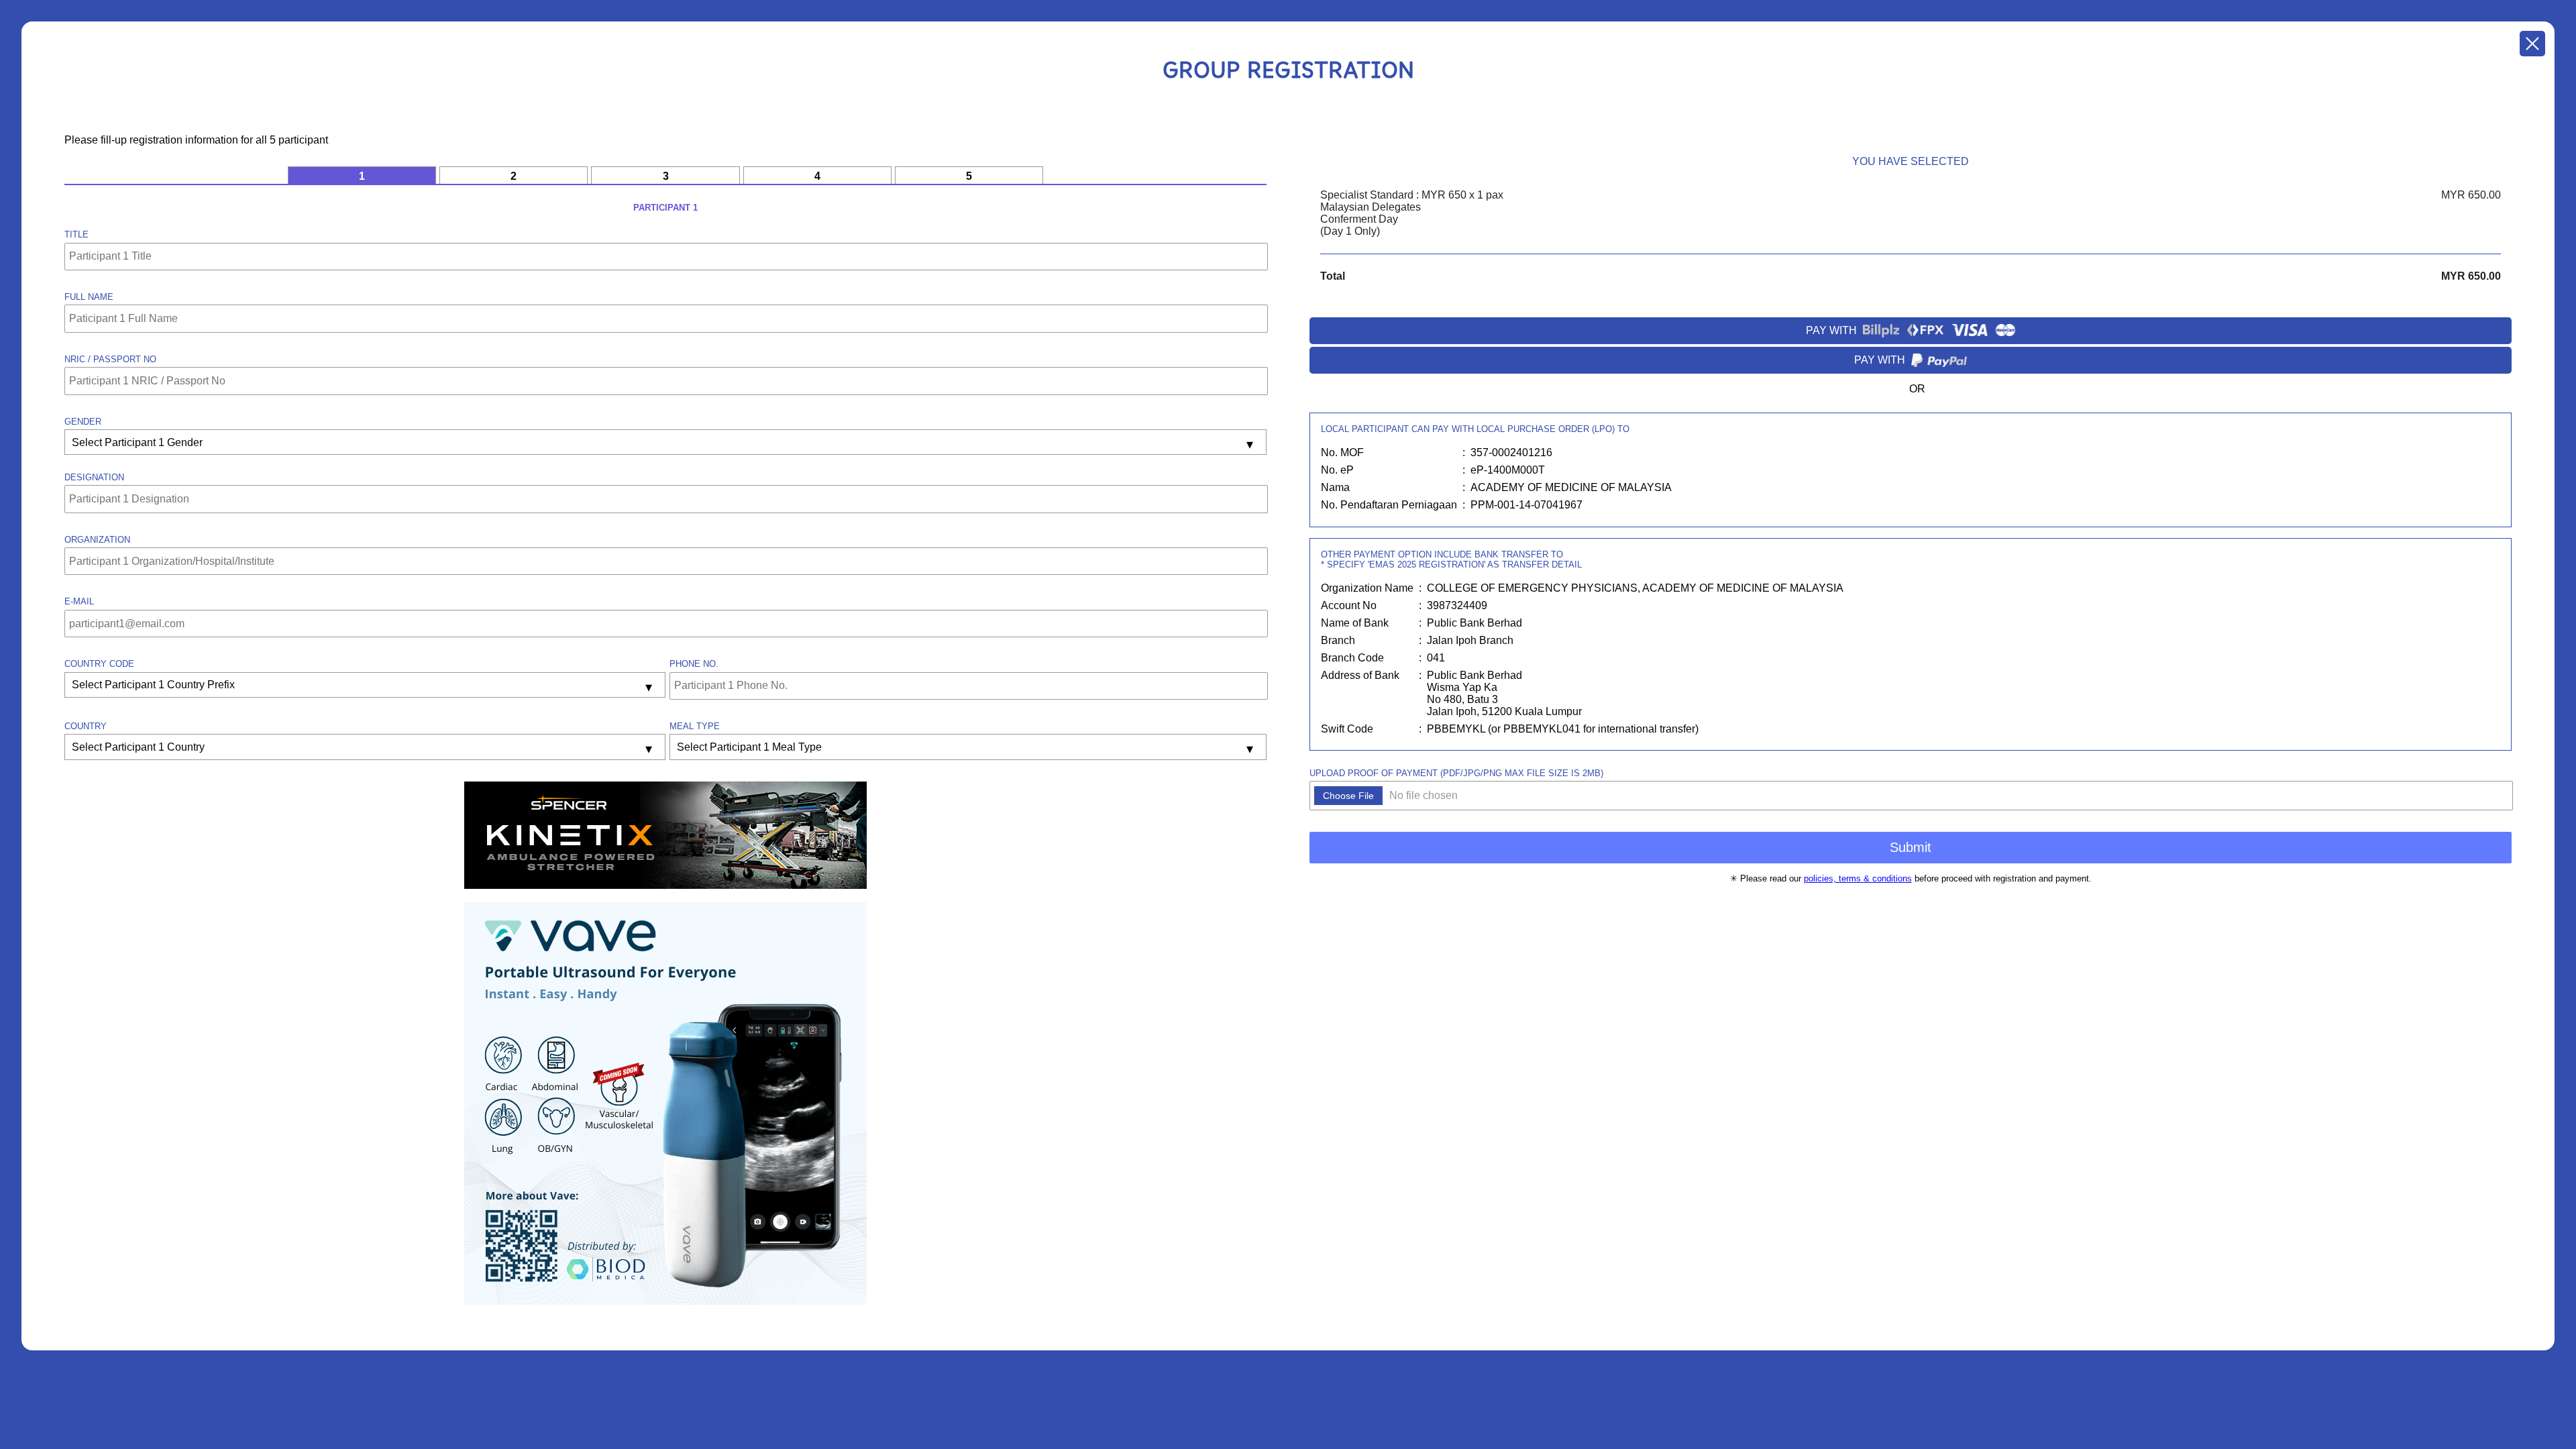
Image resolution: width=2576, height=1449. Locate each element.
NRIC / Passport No (110, 359)
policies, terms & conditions (1858, 878)
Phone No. (694, 664)
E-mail (79, 601)
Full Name (89, 297)
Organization (97, 540)
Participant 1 (665, 208)
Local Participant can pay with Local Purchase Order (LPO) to (1475, 429)
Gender (83, 422)
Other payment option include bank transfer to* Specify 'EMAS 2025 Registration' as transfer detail (1451, 559)
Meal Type (695, 726)
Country (86, 726)
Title (76, 234)
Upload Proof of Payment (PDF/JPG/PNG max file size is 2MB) (1456, 773)
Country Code (99, 664)
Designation (94, 477)
